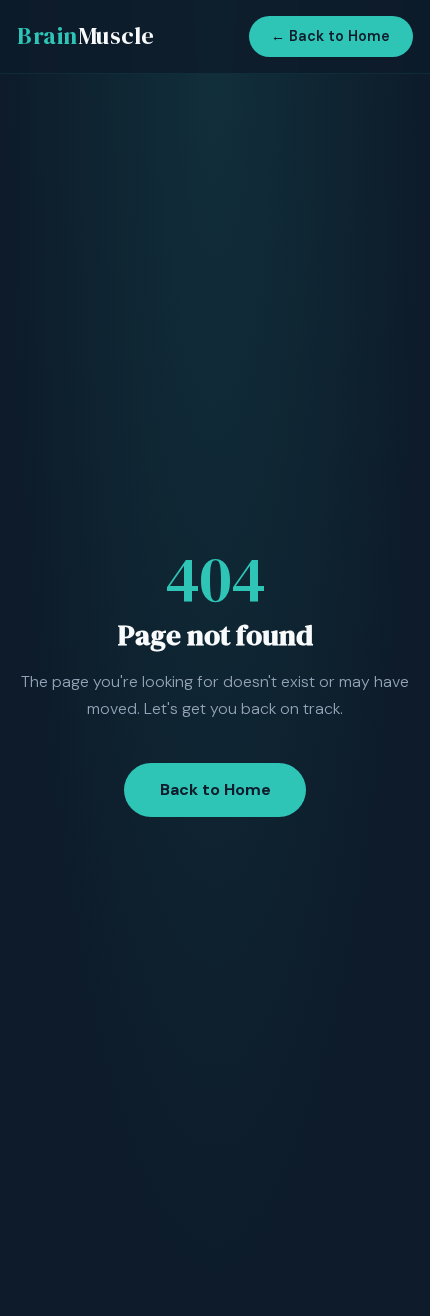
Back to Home (215, 789)
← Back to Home (330, 36)
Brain (86, 35)
